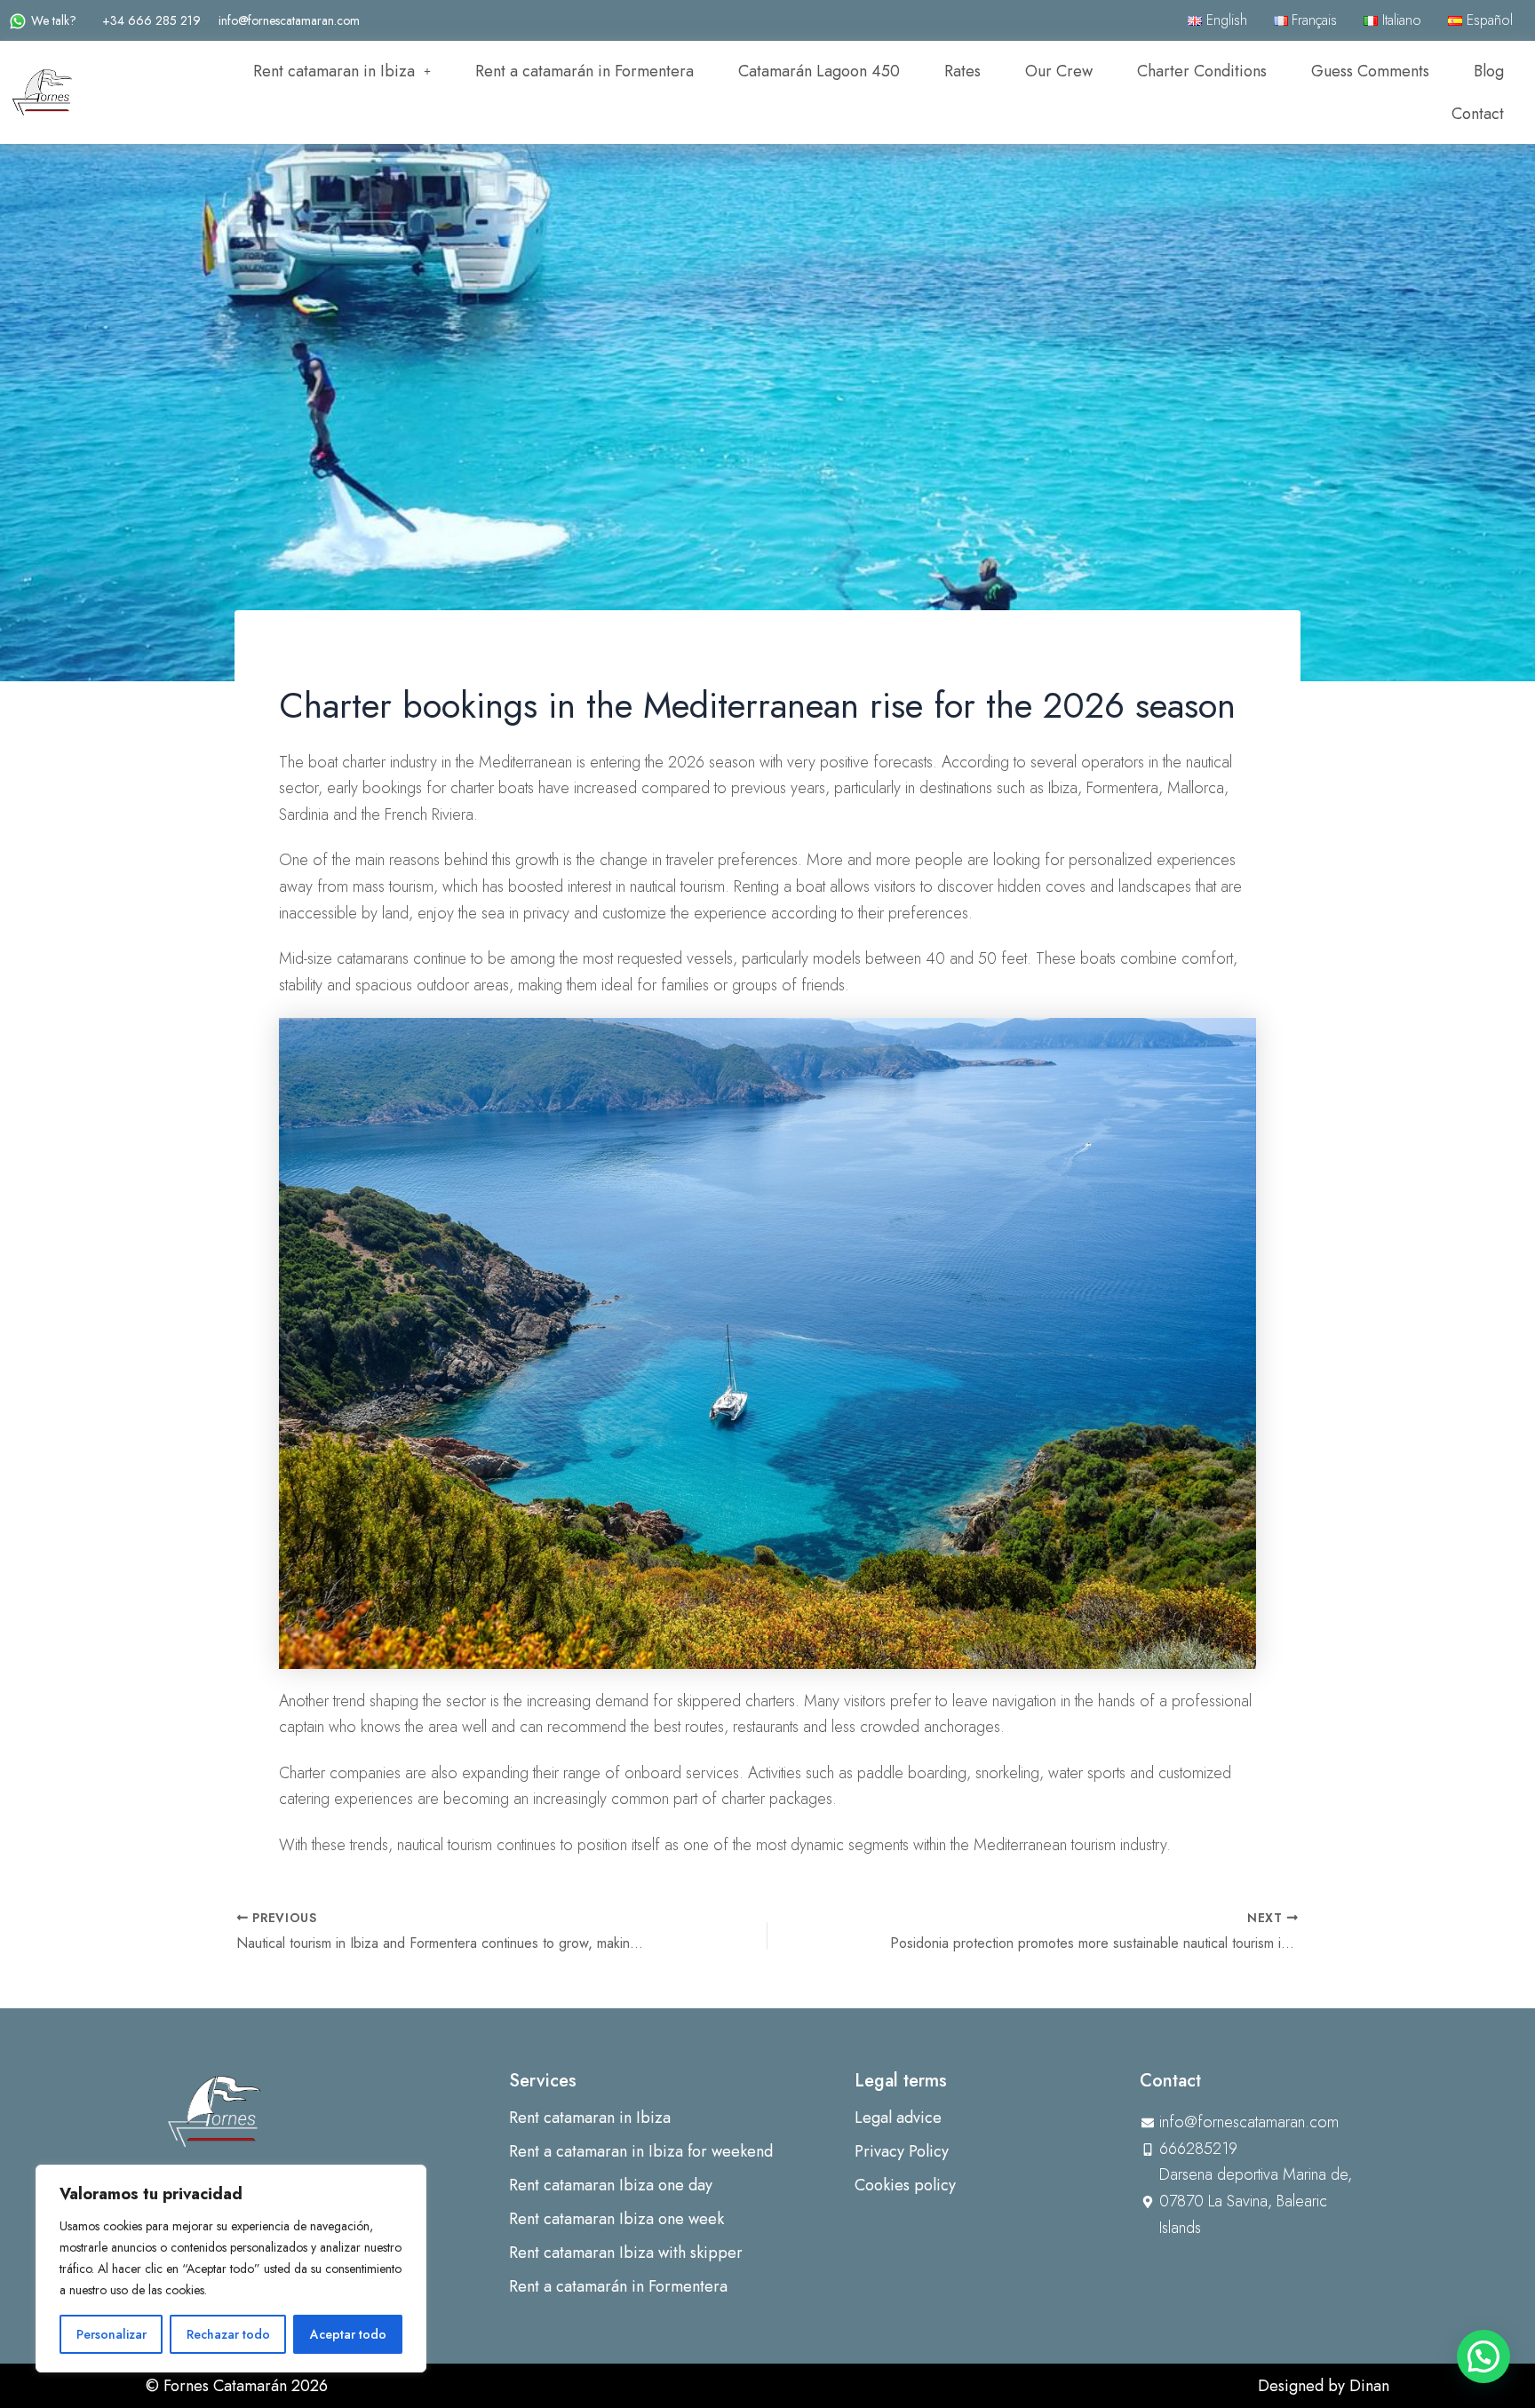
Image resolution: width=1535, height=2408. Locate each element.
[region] (231, 2269)
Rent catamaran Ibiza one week (616, 2219)
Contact (1478, 114)
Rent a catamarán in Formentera (585, 71)
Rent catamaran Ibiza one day (611, 2185)
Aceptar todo (348, 2334)
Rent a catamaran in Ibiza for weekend (641, 2151)
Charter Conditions (1202, 71)
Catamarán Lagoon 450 (819, 71)
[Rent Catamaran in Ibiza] (215, 2110)
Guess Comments (1370, 71)
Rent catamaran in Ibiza (334, 71)
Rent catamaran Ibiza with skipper (626, 2253)
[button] (342, 71)
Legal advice (898, 2118)
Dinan (1369, 2386)
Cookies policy (905, 2185)
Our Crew (1059, 71)
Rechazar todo (228, 2334)
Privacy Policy (902, 2151)
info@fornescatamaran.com (289, 20)
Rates (962, 71)
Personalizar (111, 2334)
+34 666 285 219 (151, 20)
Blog (1489, 71)
